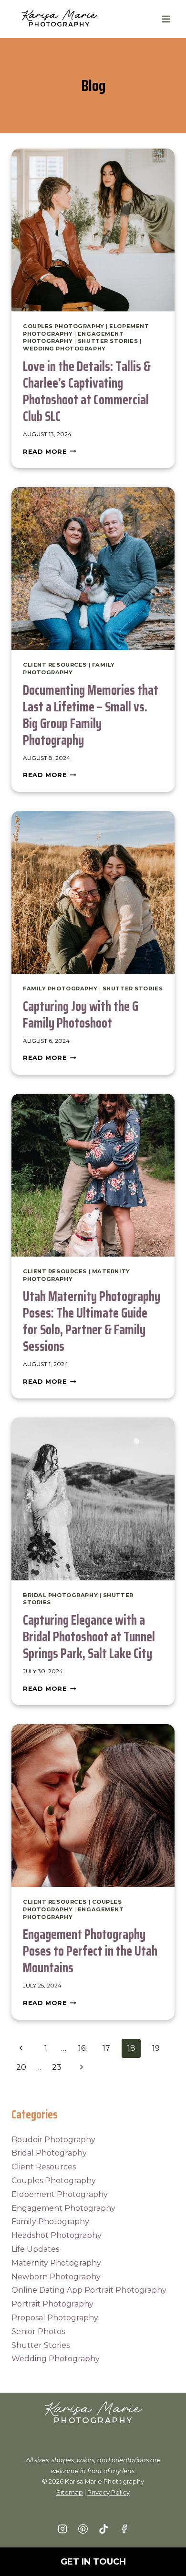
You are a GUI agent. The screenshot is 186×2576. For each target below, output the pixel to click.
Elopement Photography (60, 2194)
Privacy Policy (108, 2492)
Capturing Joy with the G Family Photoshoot (81, 1014)
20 (21, 2067)
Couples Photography (64, 326)
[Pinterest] (83, 2529)
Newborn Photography (56, 2277)
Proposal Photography (55, 2318)
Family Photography (69, 669)
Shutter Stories (108, 341)
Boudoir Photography (53, 2140)
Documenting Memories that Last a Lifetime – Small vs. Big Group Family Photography (91, 715)
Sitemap (70, 2492)
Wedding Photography (64, 349)
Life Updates (35, 2249)
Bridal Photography (60, 1595)
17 (106, 2048)
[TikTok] (103, 2529)
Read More (50, 452)
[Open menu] (166, 19)
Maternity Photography (56, 2263)
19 (156, 2048)
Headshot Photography (57, 2235)
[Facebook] (124, 2529)
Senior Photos (38, 2331)
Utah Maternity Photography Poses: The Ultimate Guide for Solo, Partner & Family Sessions (92, 1321)
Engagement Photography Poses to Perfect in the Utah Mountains (90, 1951)
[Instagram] (62, 2529)
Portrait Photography (52, 2304)
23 (57, 2067)
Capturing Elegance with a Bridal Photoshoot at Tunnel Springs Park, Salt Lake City (89, 1637)
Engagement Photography (63, 2208)
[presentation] (93, 230)
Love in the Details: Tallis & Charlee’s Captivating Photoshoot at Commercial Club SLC (87, 391)
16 (82, 2048)
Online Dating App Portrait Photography (89, 2290)
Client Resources (55, 665)
